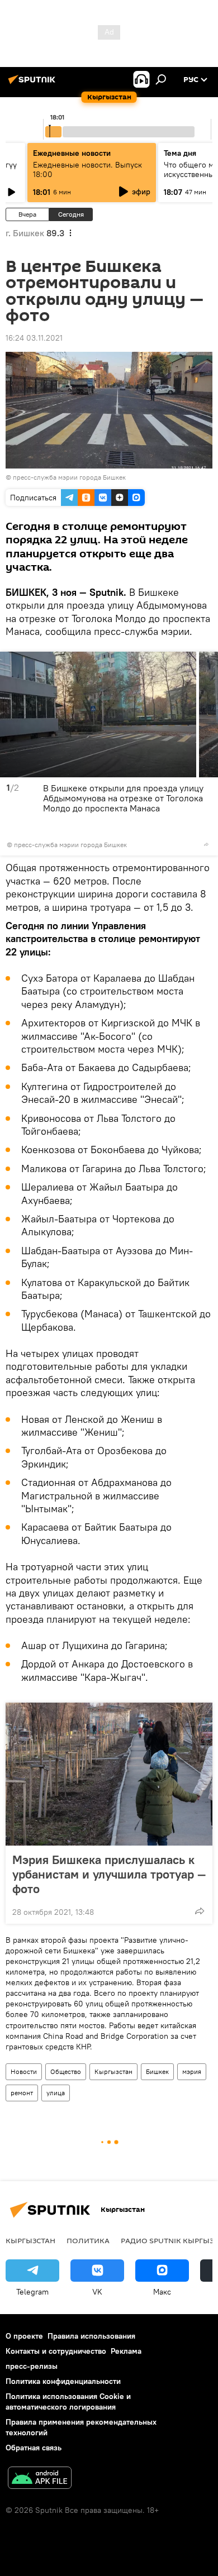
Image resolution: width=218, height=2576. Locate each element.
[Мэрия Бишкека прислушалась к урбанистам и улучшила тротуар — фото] (109, 1774)
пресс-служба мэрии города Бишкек (69, 477)
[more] (206, 844)
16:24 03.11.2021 (34, 338)
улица (56, 2093)
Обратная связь (34, 2448)
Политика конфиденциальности (63, 2381)
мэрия (192, 2071)
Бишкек (157, 2071)
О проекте (24, 2336)
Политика (88, 2240)
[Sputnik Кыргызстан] (34, 84)
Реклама (126, 2351)
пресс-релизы (32, 2366)
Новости (24, 2071)
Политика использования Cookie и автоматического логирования (68, 2401)
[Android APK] (40, 2479)
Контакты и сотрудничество (56, 2351)
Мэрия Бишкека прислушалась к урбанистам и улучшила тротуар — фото (109, 1874)
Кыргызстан (113, 2071)
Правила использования (91, 2336)
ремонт (22, 2093)
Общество (66, 2071)
